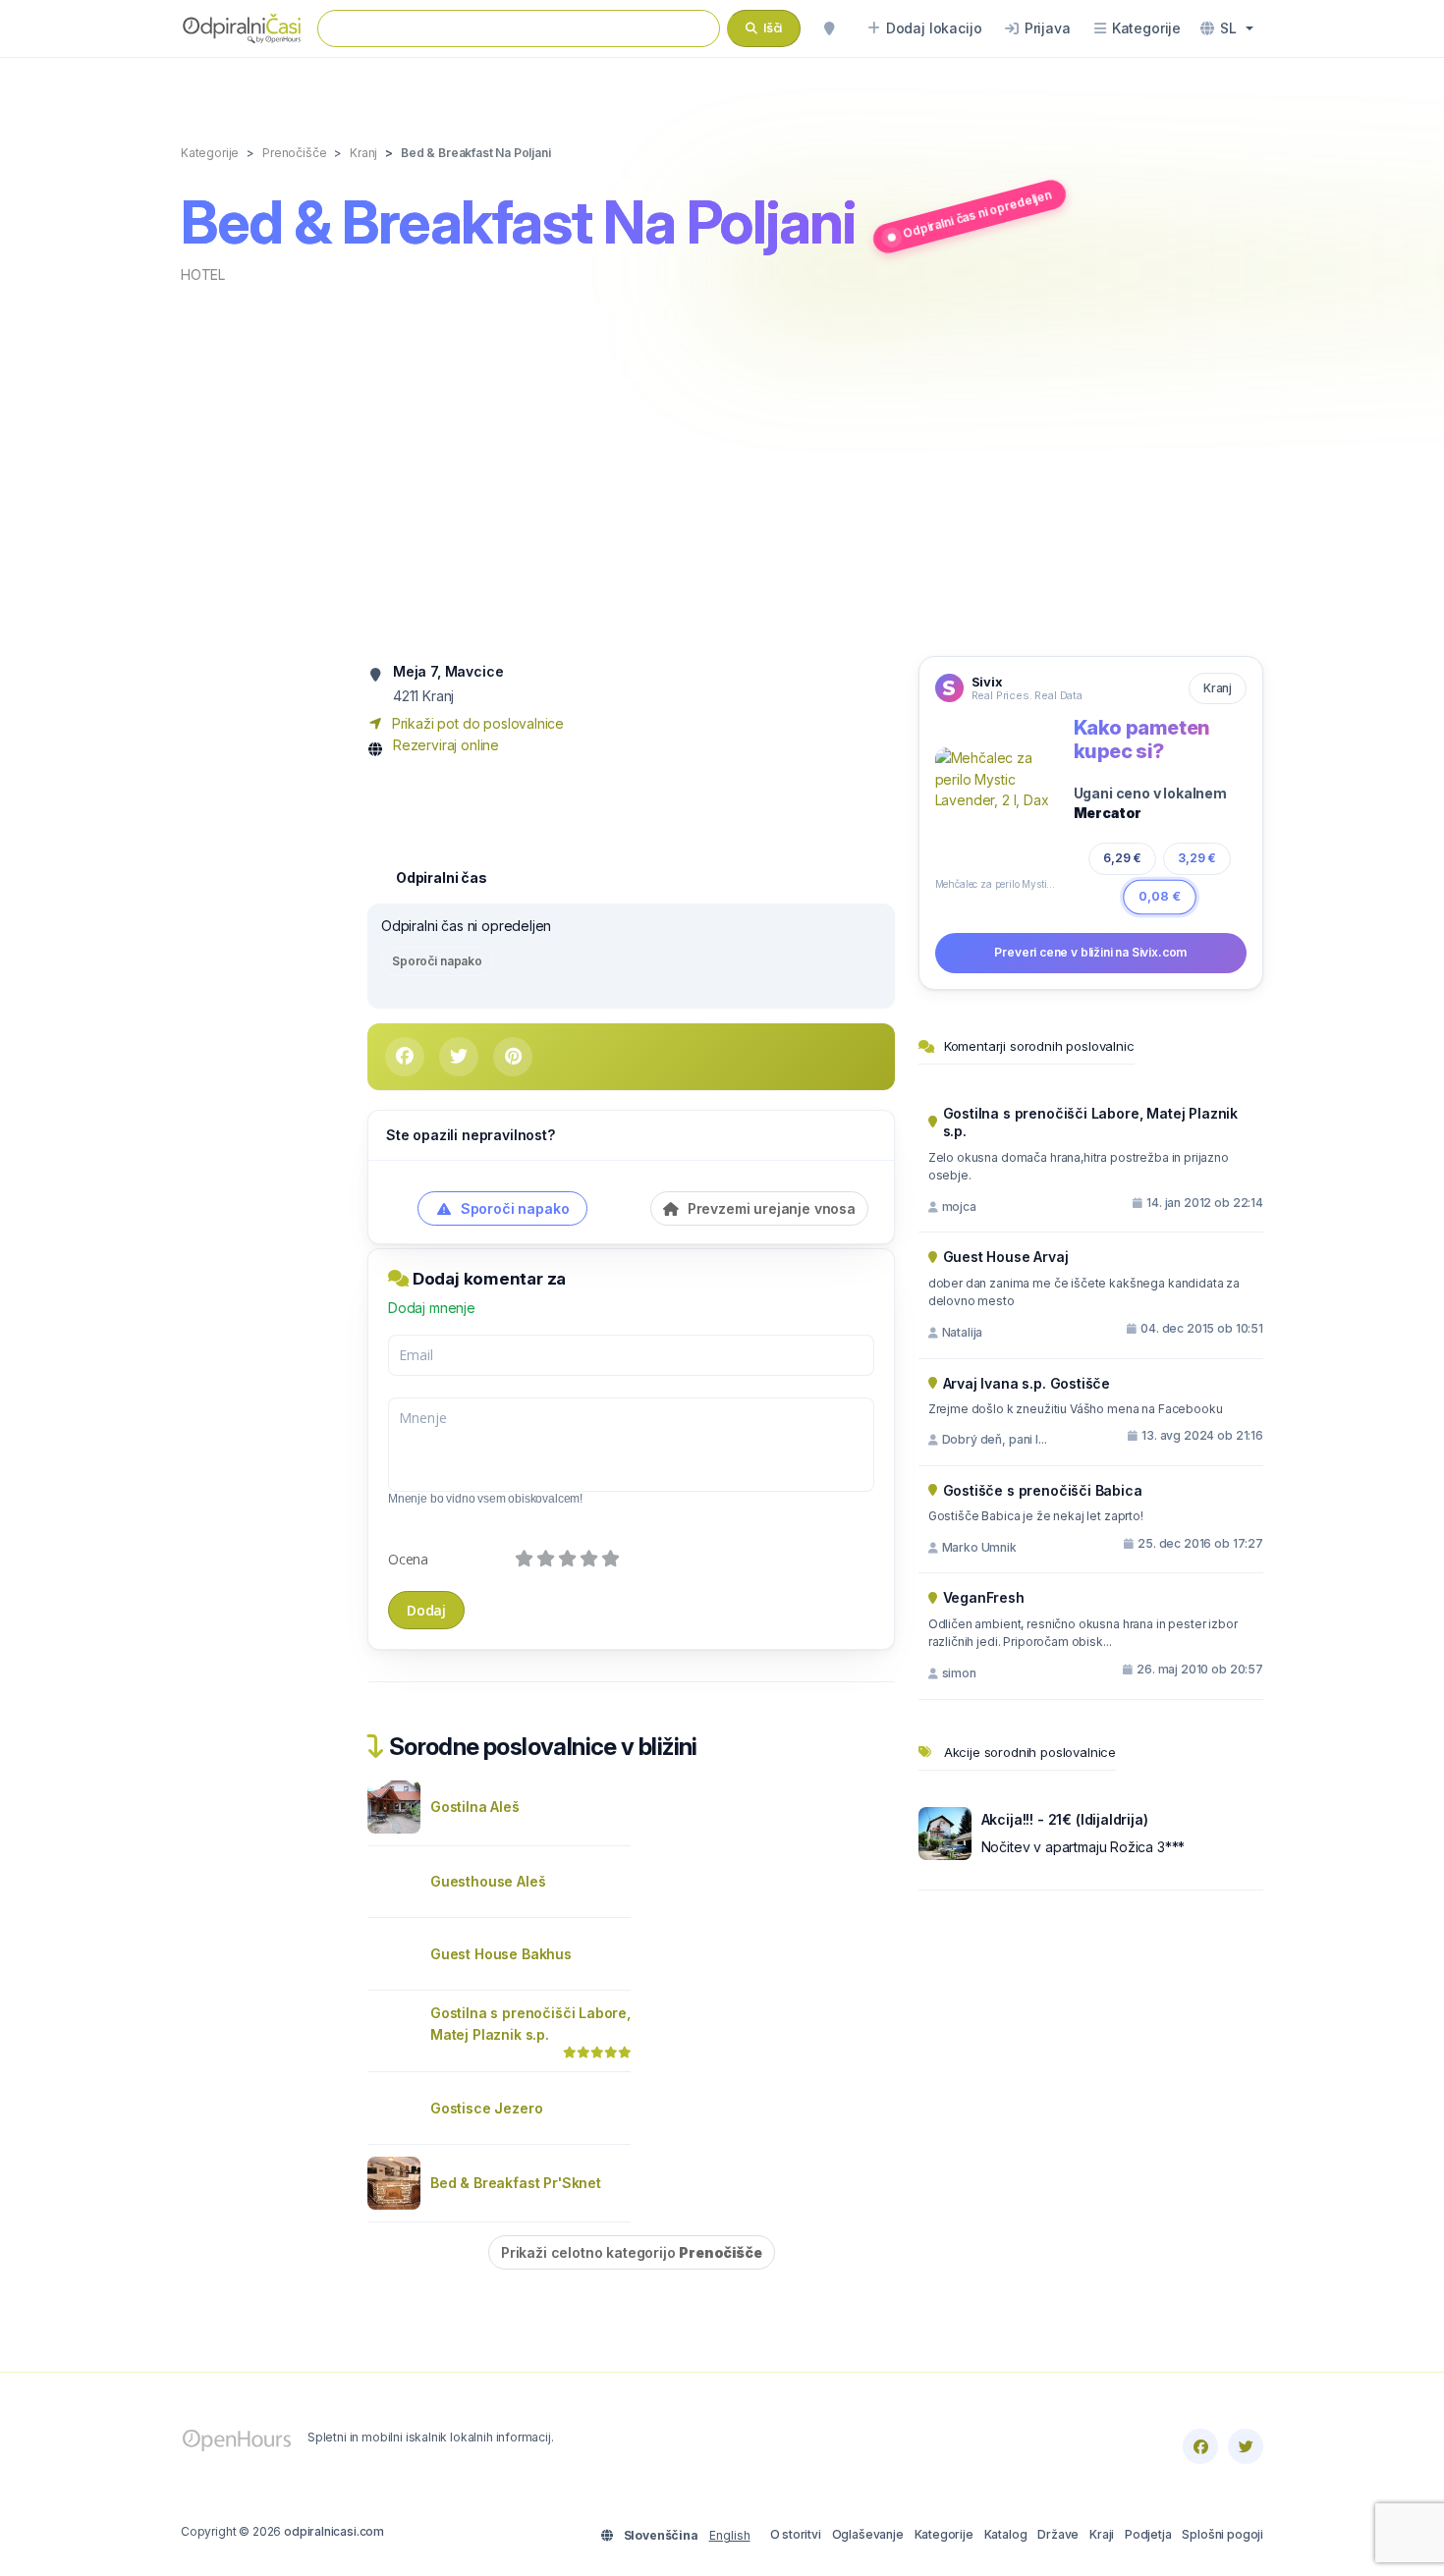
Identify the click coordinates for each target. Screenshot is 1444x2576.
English (730, 2535)
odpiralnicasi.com (334, 2531)
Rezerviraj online (446, 745)
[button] (1227, 28)
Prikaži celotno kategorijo (632, 2252)
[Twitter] (1246, 2446)
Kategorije (944, 2534)
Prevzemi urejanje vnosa (770, 1208)
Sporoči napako (437, 961)
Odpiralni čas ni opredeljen (977, 214)
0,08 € (1160, 896)
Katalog (1006, 2534)
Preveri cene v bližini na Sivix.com (1090, 952)
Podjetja (1148, 2534)
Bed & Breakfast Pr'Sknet (516, 2183)
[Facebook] (1200, 2446)
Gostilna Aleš (475, 1807)
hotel (203, 274)
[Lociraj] (829, 28)
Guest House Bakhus (501, 1954)
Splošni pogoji (1222, 2534)
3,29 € (1197, 858)
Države (1058, 2534)
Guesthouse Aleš (488, 1881)
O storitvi (796, 2534)
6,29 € (1122, 858)
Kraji (1102, 2534)
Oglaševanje (868, 2534)
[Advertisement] (722, 468)
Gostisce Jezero (486, 2108)
